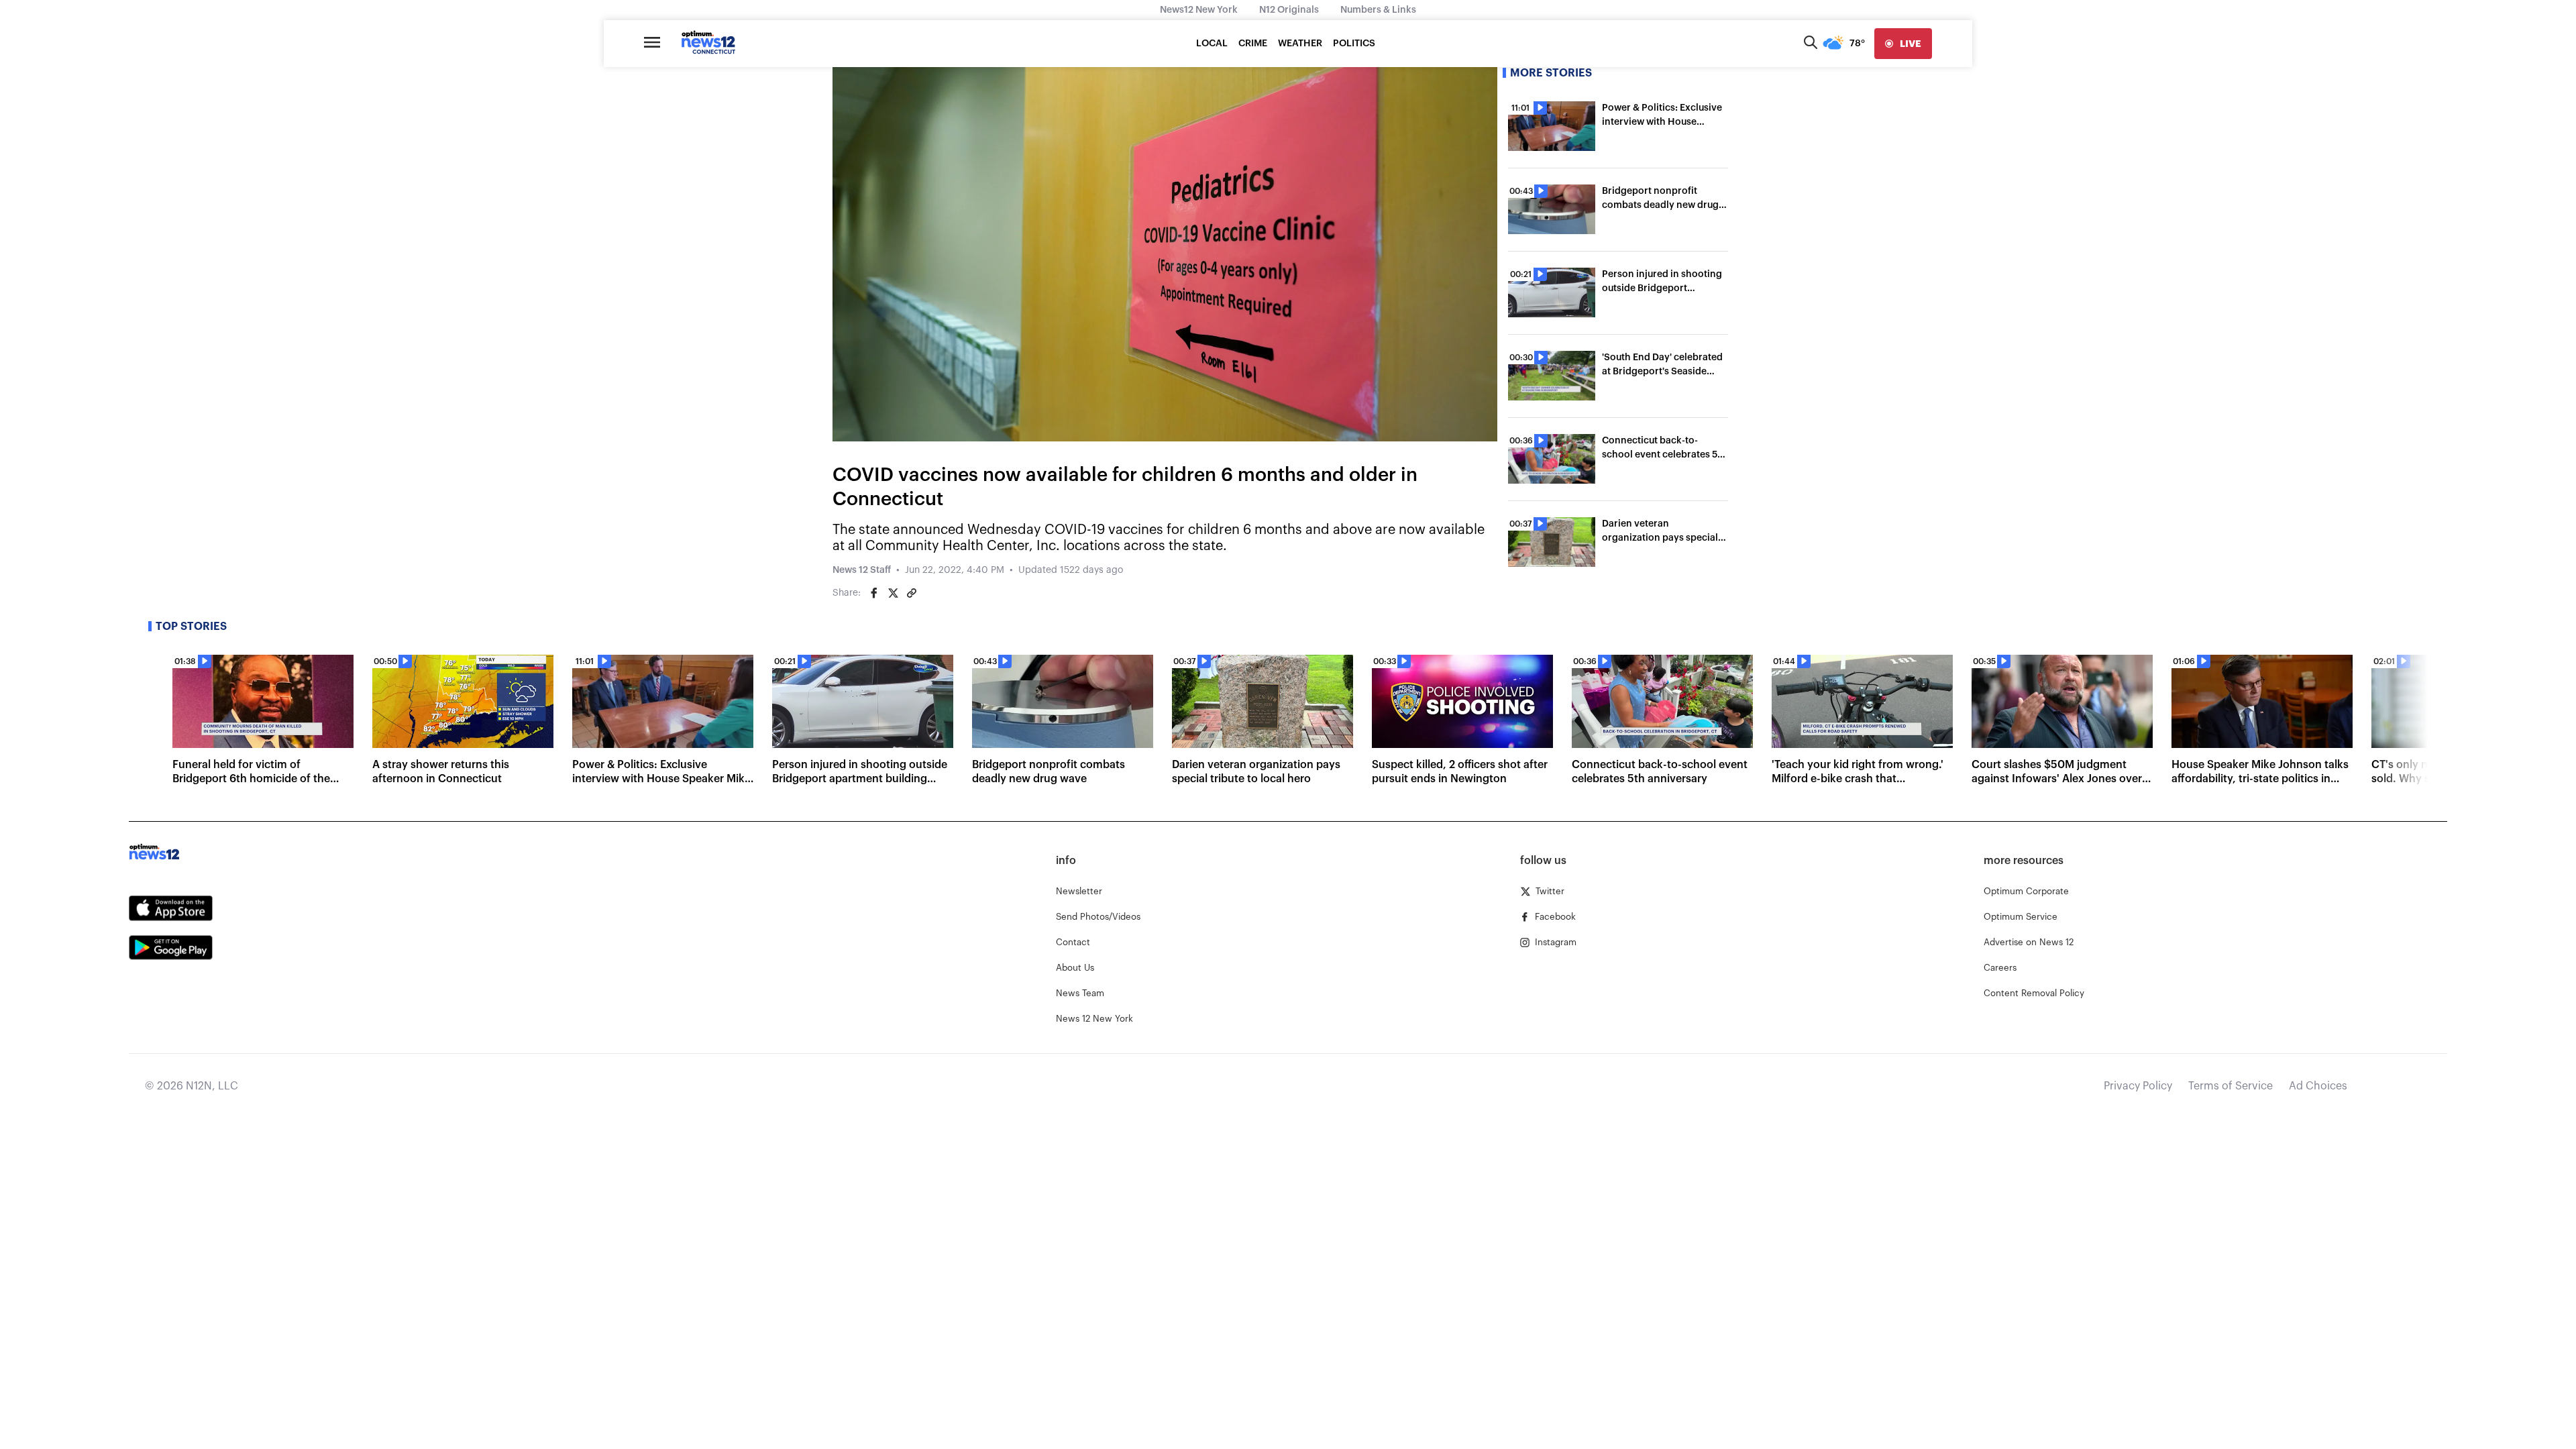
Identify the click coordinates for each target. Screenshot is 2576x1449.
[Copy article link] (912, 593)
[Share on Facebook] (874, 593)
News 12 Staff (862, 570)
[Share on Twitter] (893, 593)
